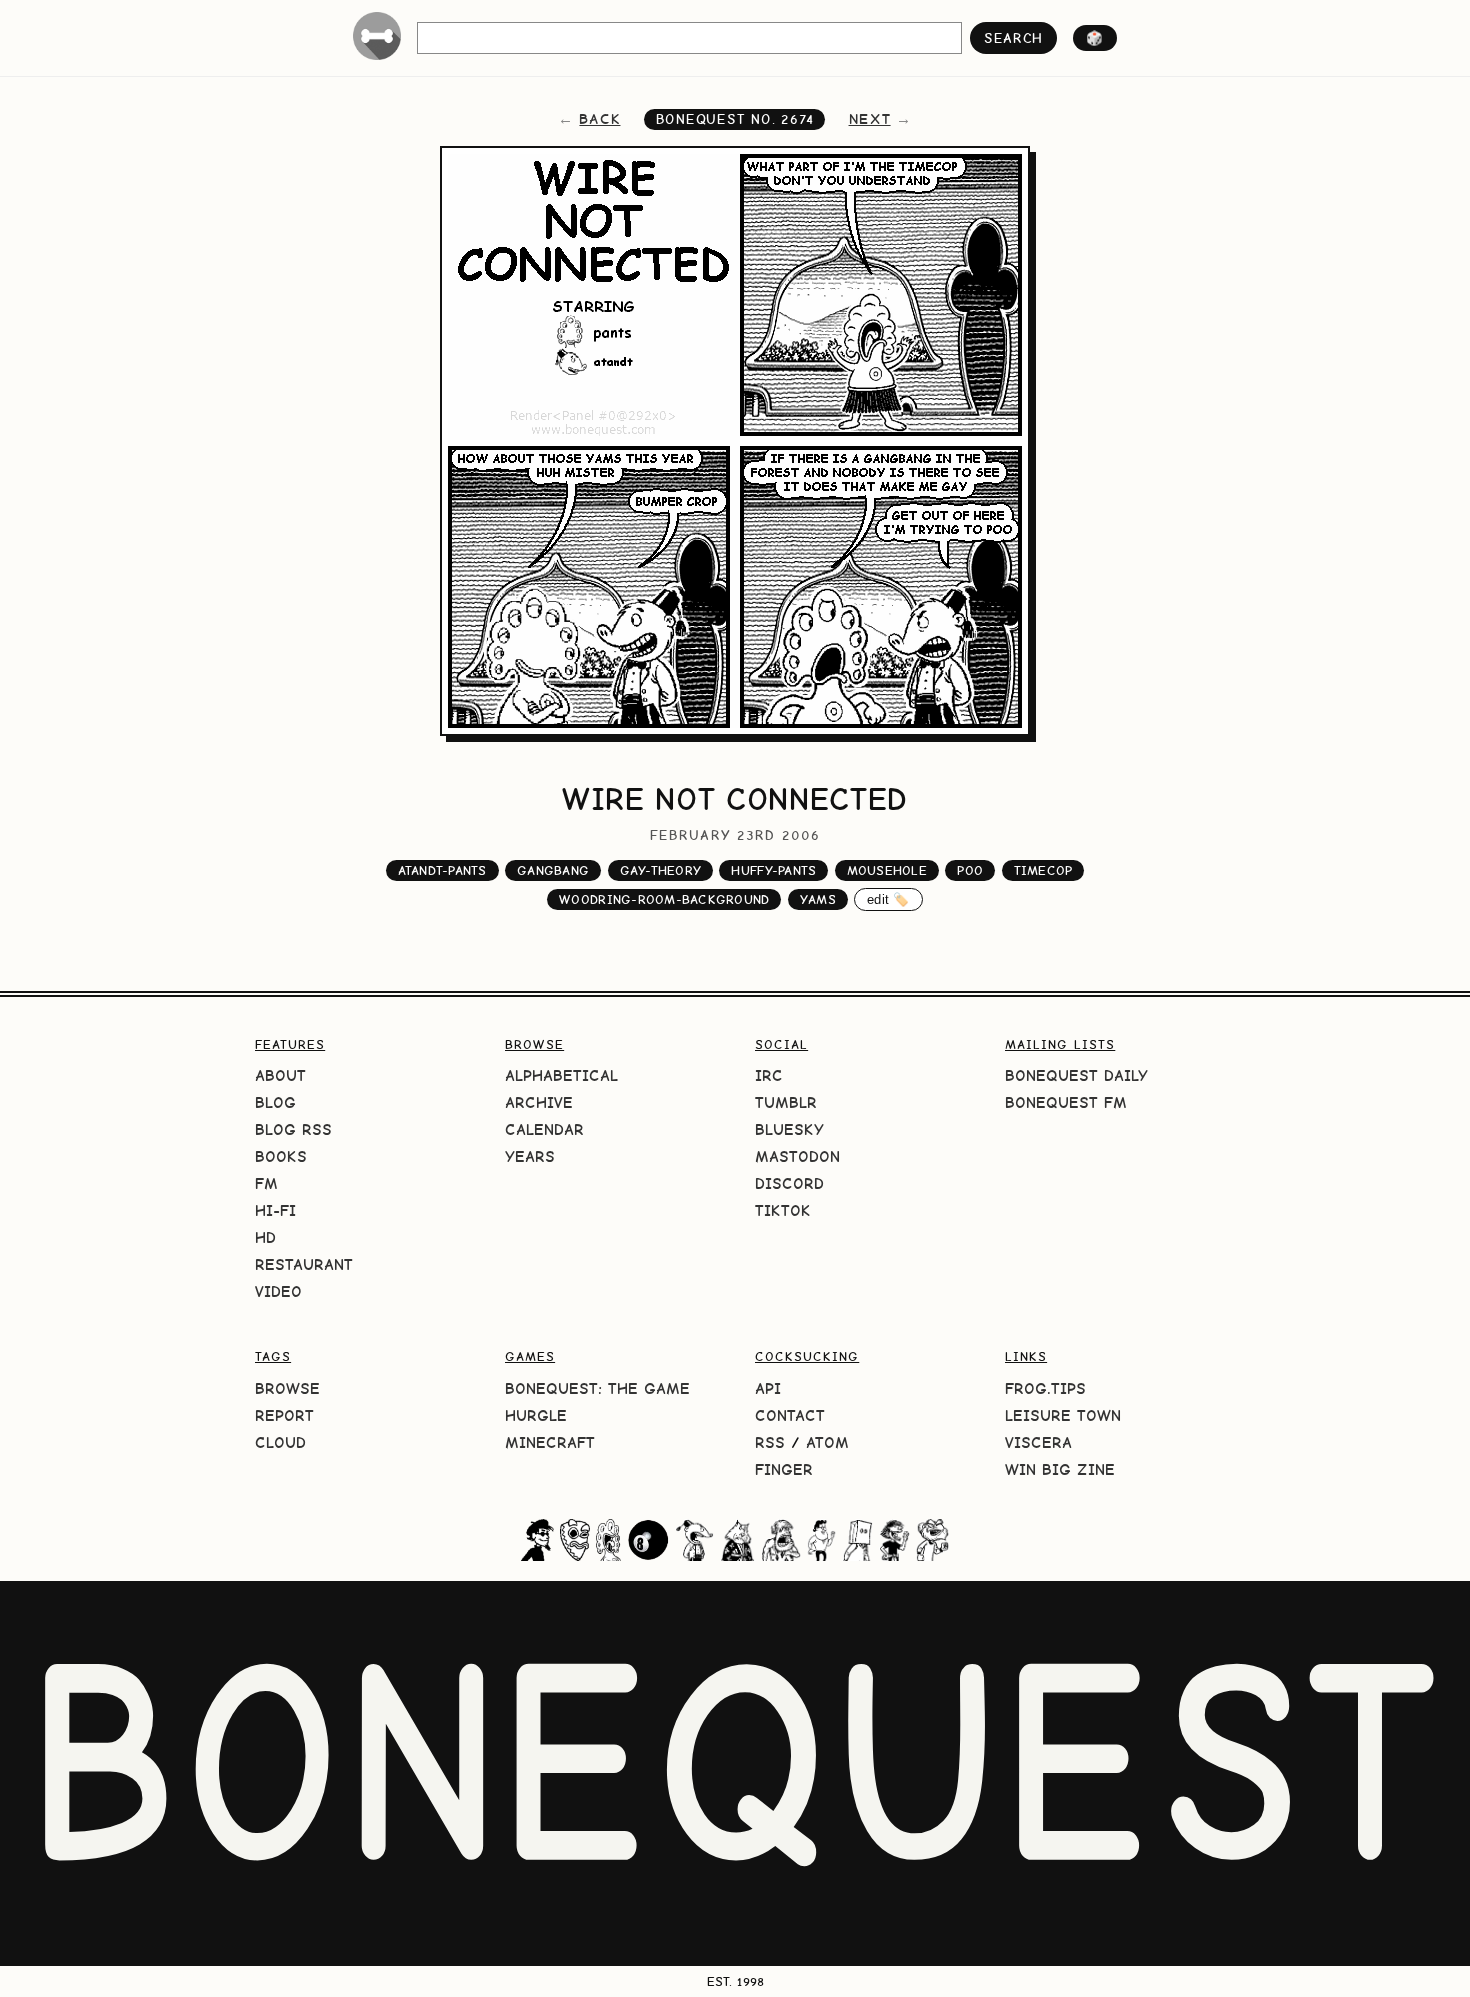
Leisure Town (1063, 1415)
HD (265, 1237)
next (870, 119)
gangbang (553, 870)
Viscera (1038, 1442)
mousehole (887, 870)
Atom (827, 1442)
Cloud (280, 1442)
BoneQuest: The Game (597, 1388)
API (768, 1388)
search (1013, 38)
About (280, 1075)
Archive (539, 1102)
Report (284, 1415)
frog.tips (1045, 1388)
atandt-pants (442, 870)
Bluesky (789, 1129)
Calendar (544, 1129)
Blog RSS (293, 1129)
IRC (769, 1075)
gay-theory (661, 870)
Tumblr (786, 1102)
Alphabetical (561, 1075)
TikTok (783, 1210)
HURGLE (536, 1415)
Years (530, 1156)
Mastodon (797, 1156)
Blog (275, 1102)
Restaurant (304, 1264)
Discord (789, 1183)
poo (970, 870)
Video (278, 1291)
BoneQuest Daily (1076, 1075)
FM (266, 1183)
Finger (784, 1469)
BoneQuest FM (1066, 1102)
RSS (770, 1442)
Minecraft (550, 1442)
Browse (287, 1388)
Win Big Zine (1060, 1469)
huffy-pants (773, 870)
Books (281, 1156)
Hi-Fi (275, 1210)
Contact (790, 1415)
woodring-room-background (664, 899)
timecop (1043, 870)
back (599, 119)
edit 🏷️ (888, 899)
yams (818, 899)
